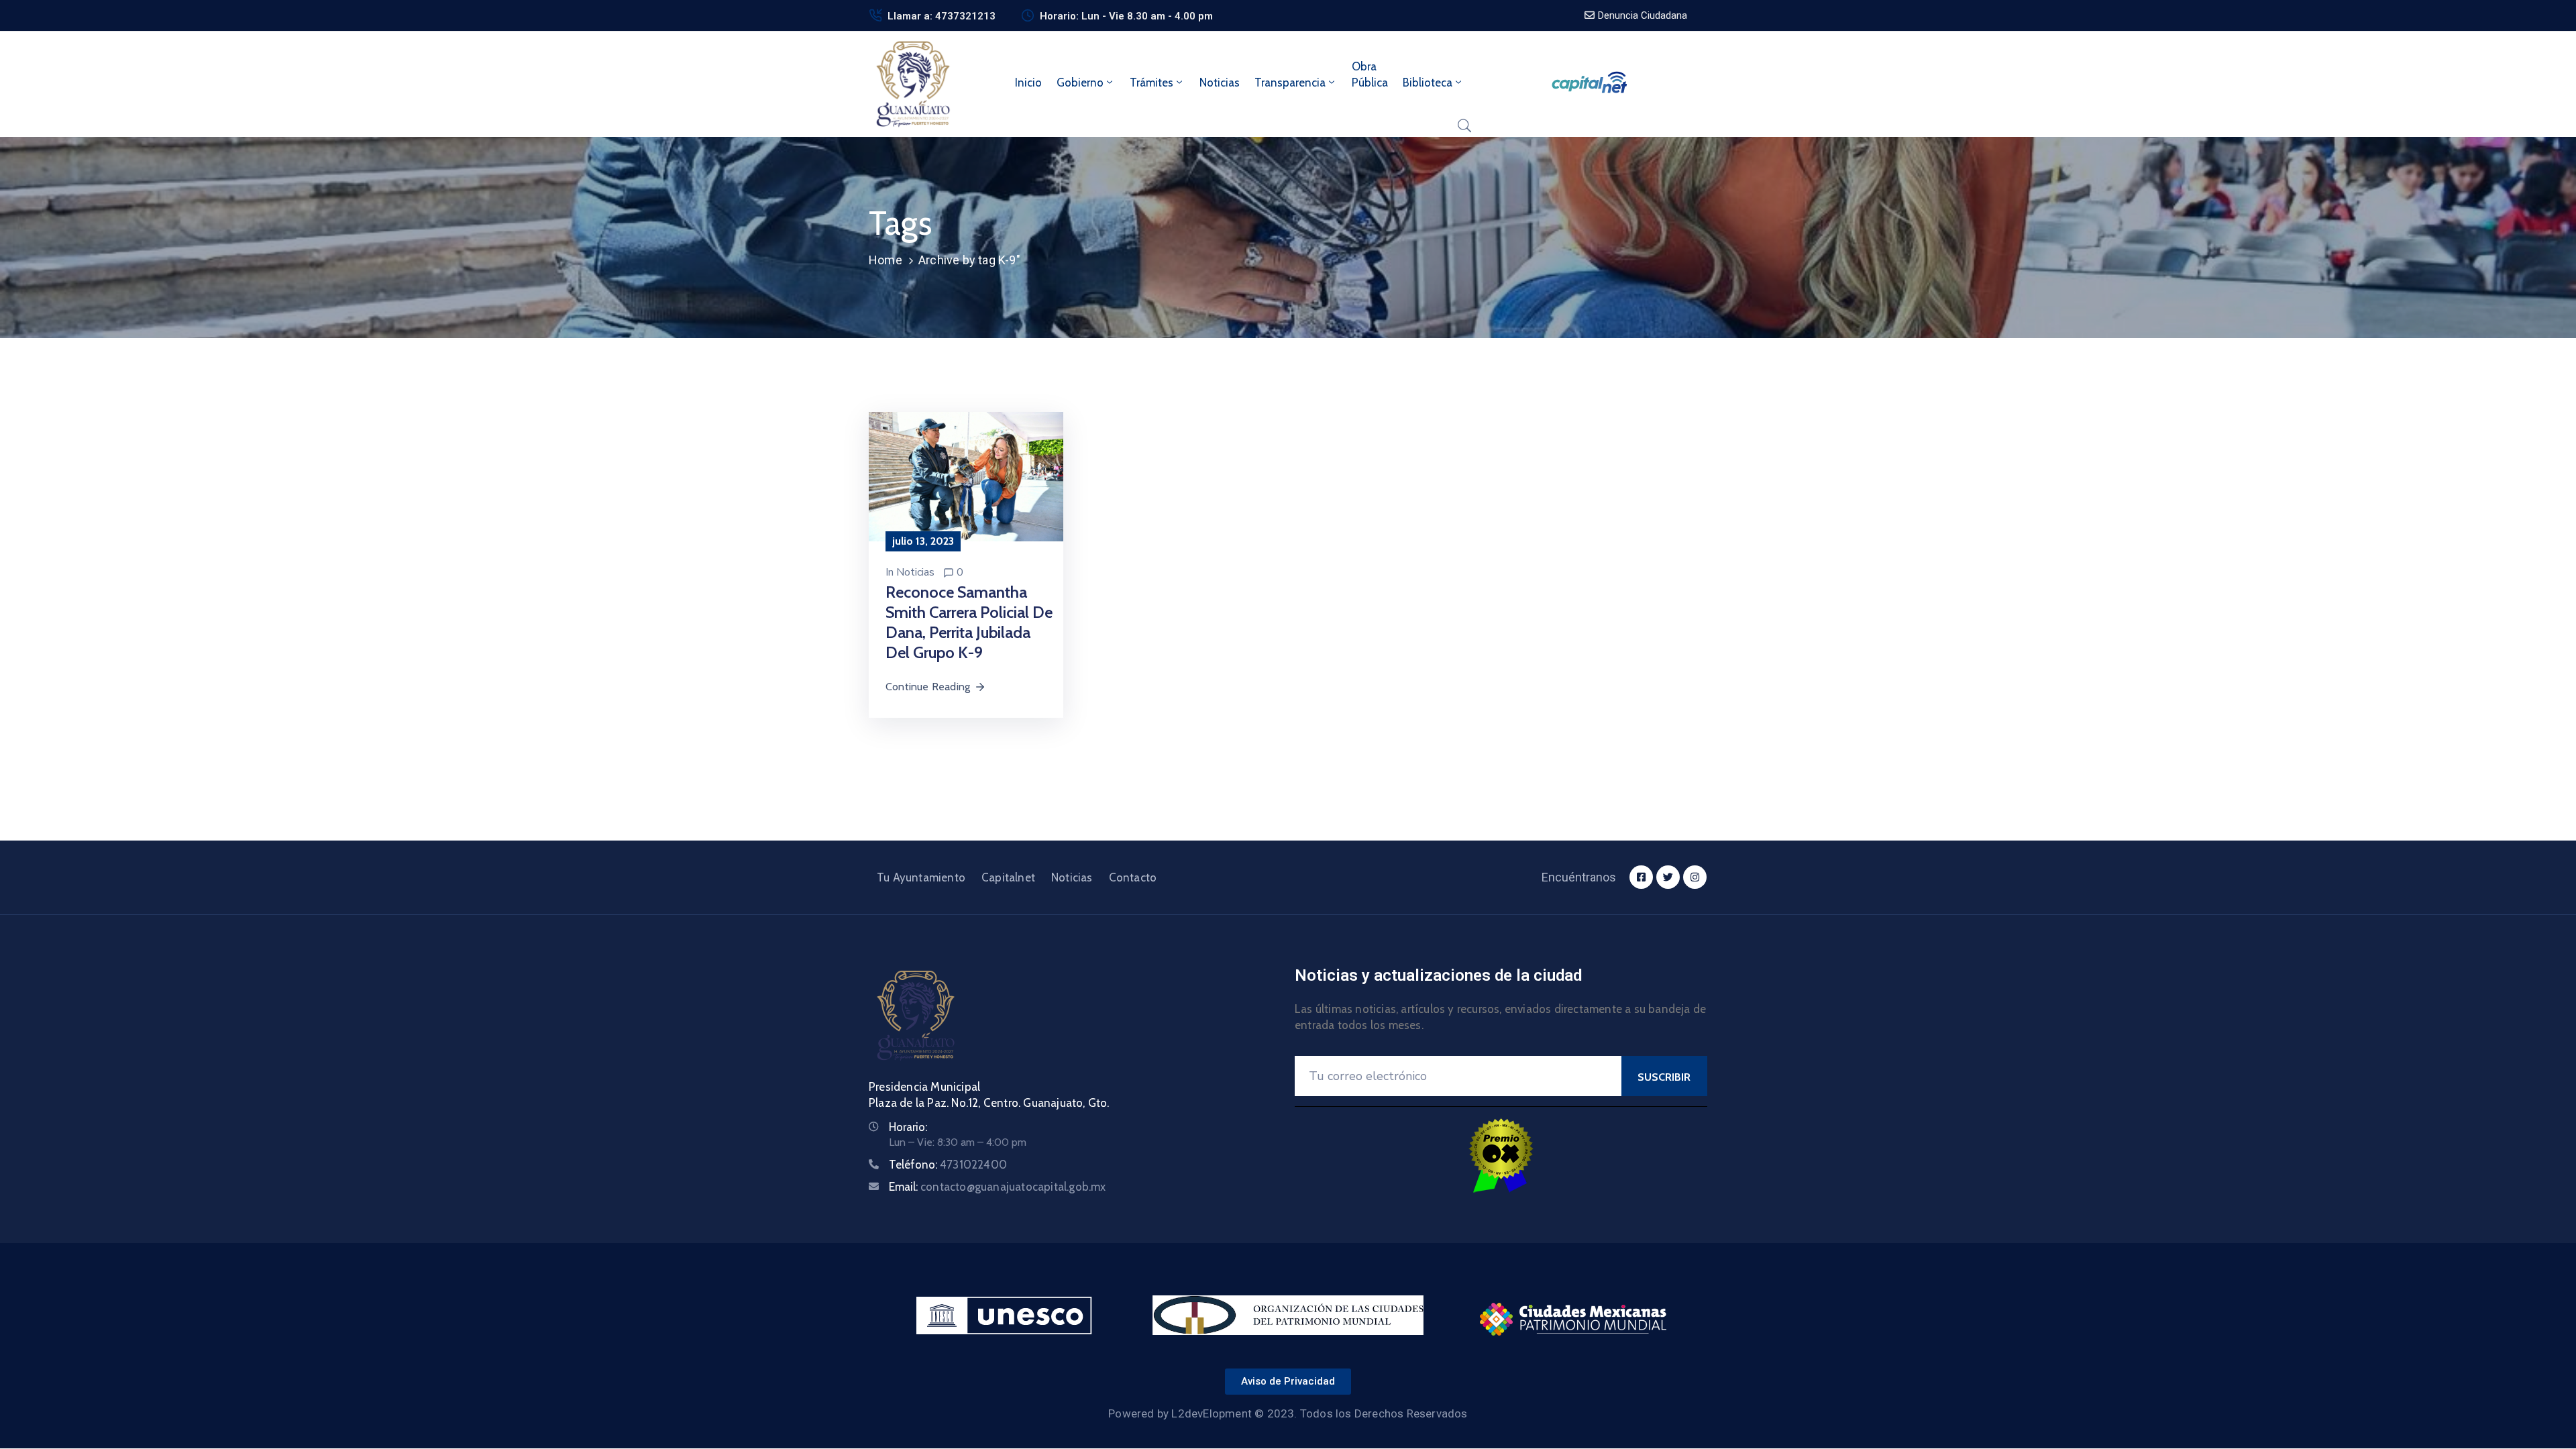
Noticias (1220, 83)
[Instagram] (1695, 877)
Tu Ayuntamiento (921, 877)
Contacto (1133, 877)
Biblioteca (1428, 83)
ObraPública (1370, 74)
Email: (998, 1187)
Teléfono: (948, 1165)
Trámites (1151, 83)
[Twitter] (1668, 877)
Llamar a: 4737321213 (942, 16)
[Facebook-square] (1641, 877)
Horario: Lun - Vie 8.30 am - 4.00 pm (1126, 16)
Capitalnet (1008, 877)
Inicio (1028, 83)
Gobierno (1080, 83)
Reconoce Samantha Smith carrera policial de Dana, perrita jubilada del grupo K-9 (969, 622)
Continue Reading (928, 687)
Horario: (908, 1127)
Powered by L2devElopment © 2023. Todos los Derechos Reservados (1288, 1413)
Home (885, 260)
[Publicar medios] (966, 476)
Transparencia (1290, 83)
